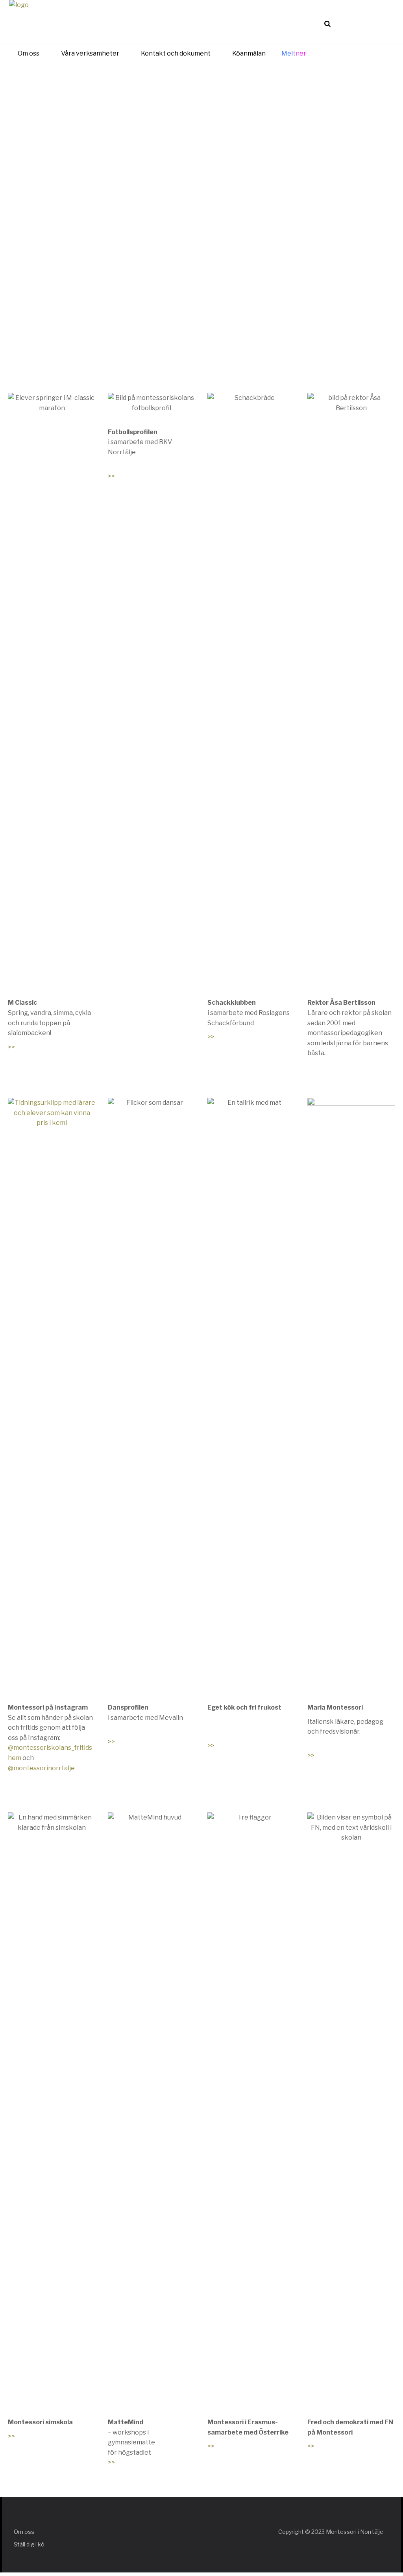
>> (11, 1047)
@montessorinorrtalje (41, 1768)
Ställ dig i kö (29, 2544)
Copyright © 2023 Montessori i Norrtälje (331, 2532)
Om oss (24, 2532)
